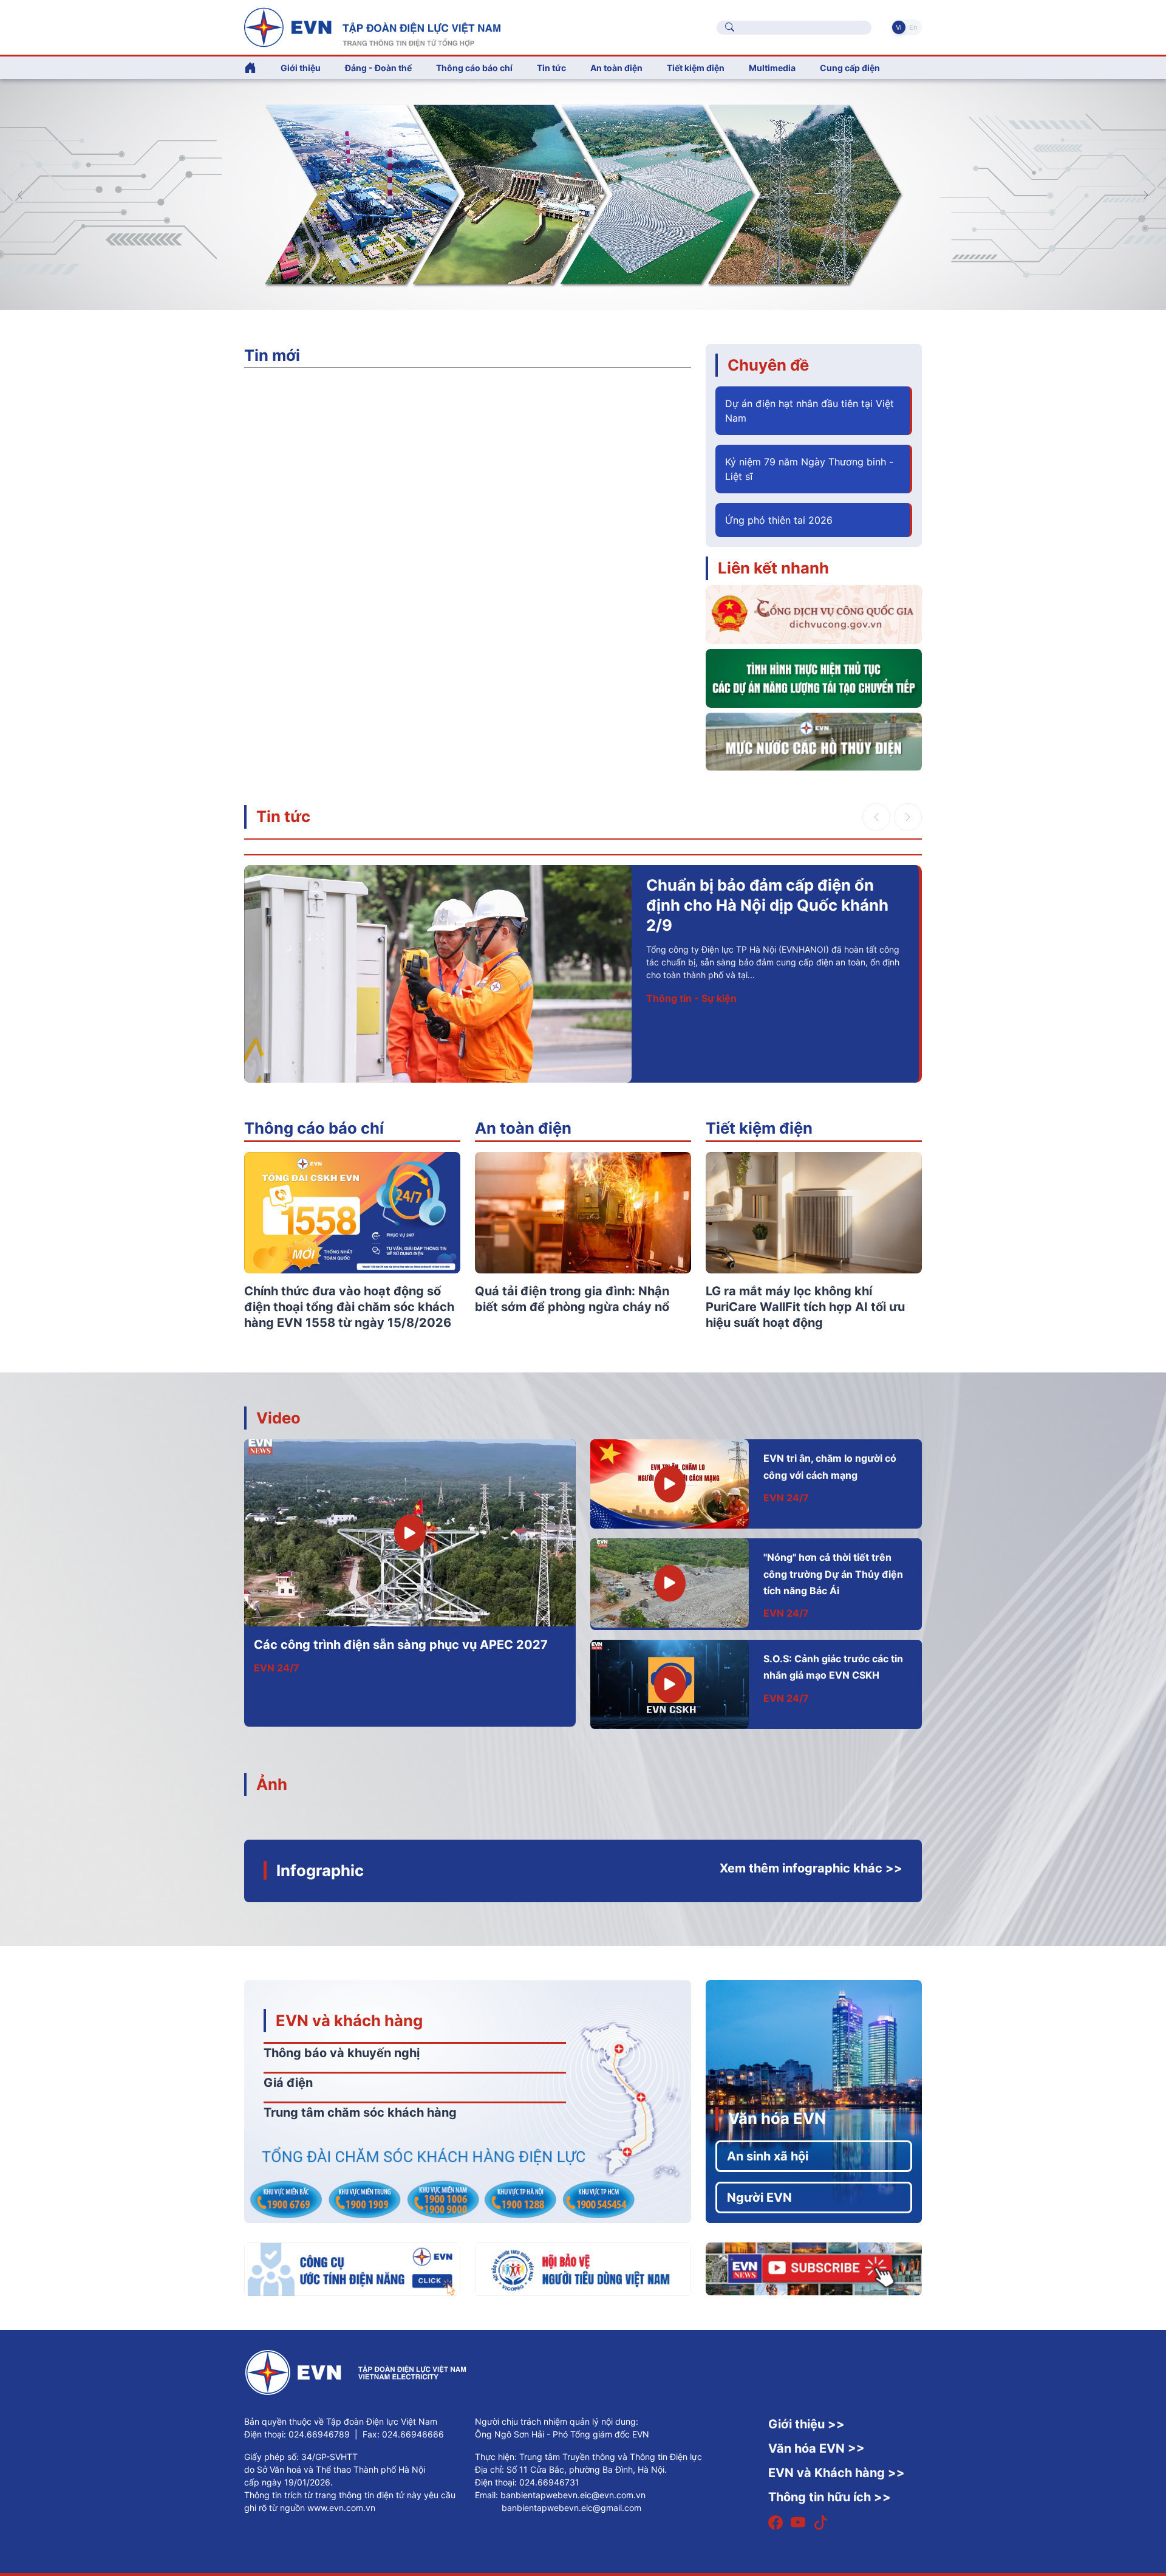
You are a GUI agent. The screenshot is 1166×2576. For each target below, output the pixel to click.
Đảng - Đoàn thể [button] (378, 68)
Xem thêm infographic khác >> (811, 1868)
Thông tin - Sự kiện (691, 998)
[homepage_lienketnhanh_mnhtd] (814, 741)
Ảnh (272, 1784)
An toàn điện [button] (616, 68)
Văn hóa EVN (777, 2118)
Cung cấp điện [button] (850, 68)
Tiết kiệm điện (759, 1128)
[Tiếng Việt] (372, 26)
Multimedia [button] (772, 68)
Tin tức (283, 816)
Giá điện (288, 2083)
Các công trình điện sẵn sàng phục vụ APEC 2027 (401, 1645)
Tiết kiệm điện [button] (696, 68)
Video (278, 1418)
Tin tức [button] (551, 68)
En (913, 27)
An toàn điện (523, 1128)
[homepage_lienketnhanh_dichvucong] (814, 614)
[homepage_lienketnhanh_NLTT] (814, 677)
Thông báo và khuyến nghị (342, 2053)
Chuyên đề (768, 365)
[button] (1146, 195)
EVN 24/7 (277, 1668)
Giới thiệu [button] (301, 68)
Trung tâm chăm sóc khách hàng (360, 2112)
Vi (899, 27)
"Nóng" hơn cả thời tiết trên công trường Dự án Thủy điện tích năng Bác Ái (833, 1574)
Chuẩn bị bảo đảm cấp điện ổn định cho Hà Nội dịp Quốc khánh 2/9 (767, 905)
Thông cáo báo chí (474, 68)
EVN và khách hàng (349, 2020)
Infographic (320, 1870)
